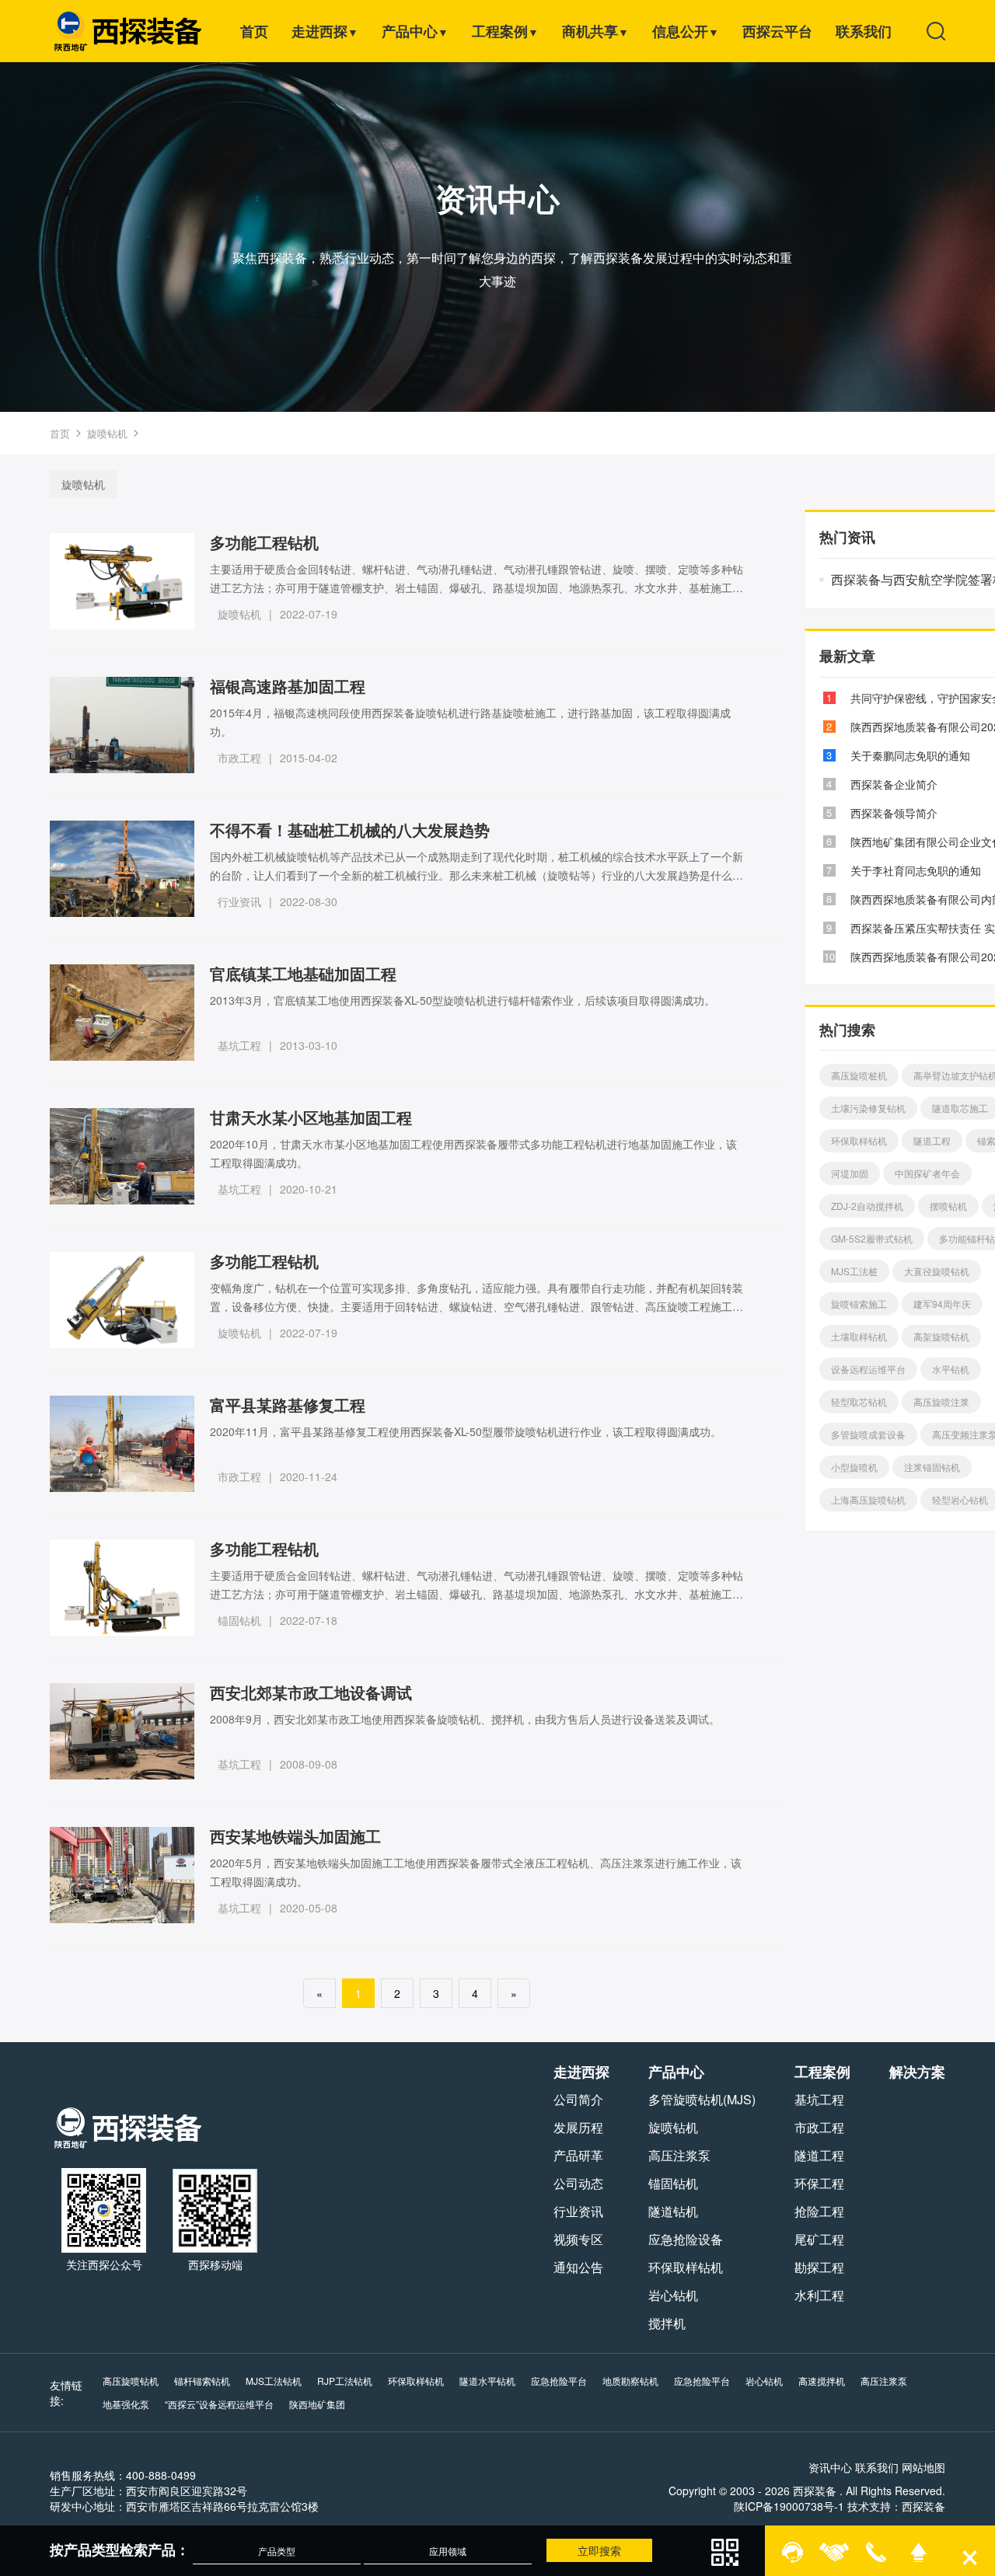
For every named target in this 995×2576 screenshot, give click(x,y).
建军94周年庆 (942, 1304)
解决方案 (917, 2072)
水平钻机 (951, 1369)
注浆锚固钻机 (932, 1467)
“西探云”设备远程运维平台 (219, 2404)
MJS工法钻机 (274, 2381)
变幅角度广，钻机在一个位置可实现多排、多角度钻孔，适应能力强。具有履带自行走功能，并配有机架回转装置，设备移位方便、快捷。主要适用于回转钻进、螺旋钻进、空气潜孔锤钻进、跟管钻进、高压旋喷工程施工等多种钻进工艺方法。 (477, 1298)
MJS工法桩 (854, 1271)
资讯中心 (830, 2467)
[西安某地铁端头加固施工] (122, 1875)
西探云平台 (777, 31)
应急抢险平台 (559, 2381)
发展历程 (578, 2127)
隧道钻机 (673, 2211)
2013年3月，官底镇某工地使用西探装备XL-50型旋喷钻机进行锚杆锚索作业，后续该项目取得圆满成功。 (463, 1000)
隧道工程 (932, 1140)
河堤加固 (850, 1173)
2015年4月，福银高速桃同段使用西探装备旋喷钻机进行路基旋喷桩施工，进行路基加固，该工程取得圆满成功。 (470, 722)
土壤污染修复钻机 (868, 1108)
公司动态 (578, 2183)
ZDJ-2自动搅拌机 (867, 1206)
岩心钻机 (673, 2295)
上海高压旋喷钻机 (868, 1499)
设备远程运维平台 (868, 1369)
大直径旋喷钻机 (937, 1271)
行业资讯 (239, 901)
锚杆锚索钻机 (202, 2381)
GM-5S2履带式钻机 (872, 1238)
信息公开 (686, 31)
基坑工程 (239, 1045)
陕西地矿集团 (317, 2404)
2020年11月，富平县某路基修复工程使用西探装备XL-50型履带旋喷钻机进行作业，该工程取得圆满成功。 (466, 1431)
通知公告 (578, 2267)
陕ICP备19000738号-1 (789, 2506)
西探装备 (923, 2506)
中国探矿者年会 (927, 1173)
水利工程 (819, 2295)
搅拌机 (667, 2323)
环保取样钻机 (859, 1140)
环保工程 (819, 2183)
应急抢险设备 (686, 2239)
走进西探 (325, 31)
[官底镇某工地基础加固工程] (122, 1013)
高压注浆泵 (679, 2155)
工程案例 (505, 31)
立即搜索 (599, 2550)
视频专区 (578, 2239)
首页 (254, 31)
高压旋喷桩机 (859, 1075)
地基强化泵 (126, 2404)
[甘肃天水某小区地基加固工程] (122, 1156)
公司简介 (578, 2099)
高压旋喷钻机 (131, 2381)
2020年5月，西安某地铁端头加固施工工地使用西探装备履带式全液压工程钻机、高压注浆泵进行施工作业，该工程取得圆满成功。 (476, 1872)
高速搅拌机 (822, 2381)
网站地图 (923, 2467)
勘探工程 (819, 2267)
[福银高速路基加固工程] (122, 725)
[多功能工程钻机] (122, 581)
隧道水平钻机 (487, 2381)
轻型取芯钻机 (859, 1401)
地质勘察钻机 (630, 2381)
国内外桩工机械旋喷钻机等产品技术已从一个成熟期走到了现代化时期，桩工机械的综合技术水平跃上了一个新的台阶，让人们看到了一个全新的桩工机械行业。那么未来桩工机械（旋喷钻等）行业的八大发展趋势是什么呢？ (477, 866)
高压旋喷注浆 (941, 1401)
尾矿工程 (819, 2239)
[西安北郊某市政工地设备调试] (122, 1731)
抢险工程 (819, 2211)
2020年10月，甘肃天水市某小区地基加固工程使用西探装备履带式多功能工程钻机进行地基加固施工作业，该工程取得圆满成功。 (473, 1153)
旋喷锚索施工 (859, 1304)
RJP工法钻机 (345, 2381)
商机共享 (595, 31)
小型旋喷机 (854, 1467)
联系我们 (864, 31)
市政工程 (239, 758)
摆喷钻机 (948, 1206)
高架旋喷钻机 (941, 1336)
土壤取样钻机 (859, 1336)
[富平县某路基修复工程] (122, 1444)
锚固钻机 (239, 1620)
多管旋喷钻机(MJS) (702, 2099)
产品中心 (415, 31)
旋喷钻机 (107, 433)
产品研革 (578, 2155)
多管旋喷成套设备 (868, 1434)
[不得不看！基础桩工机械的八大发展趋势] (122, 869)
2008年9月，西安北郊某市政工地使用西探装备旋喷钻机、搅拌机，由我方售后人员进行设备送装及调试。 (465, 1719)
